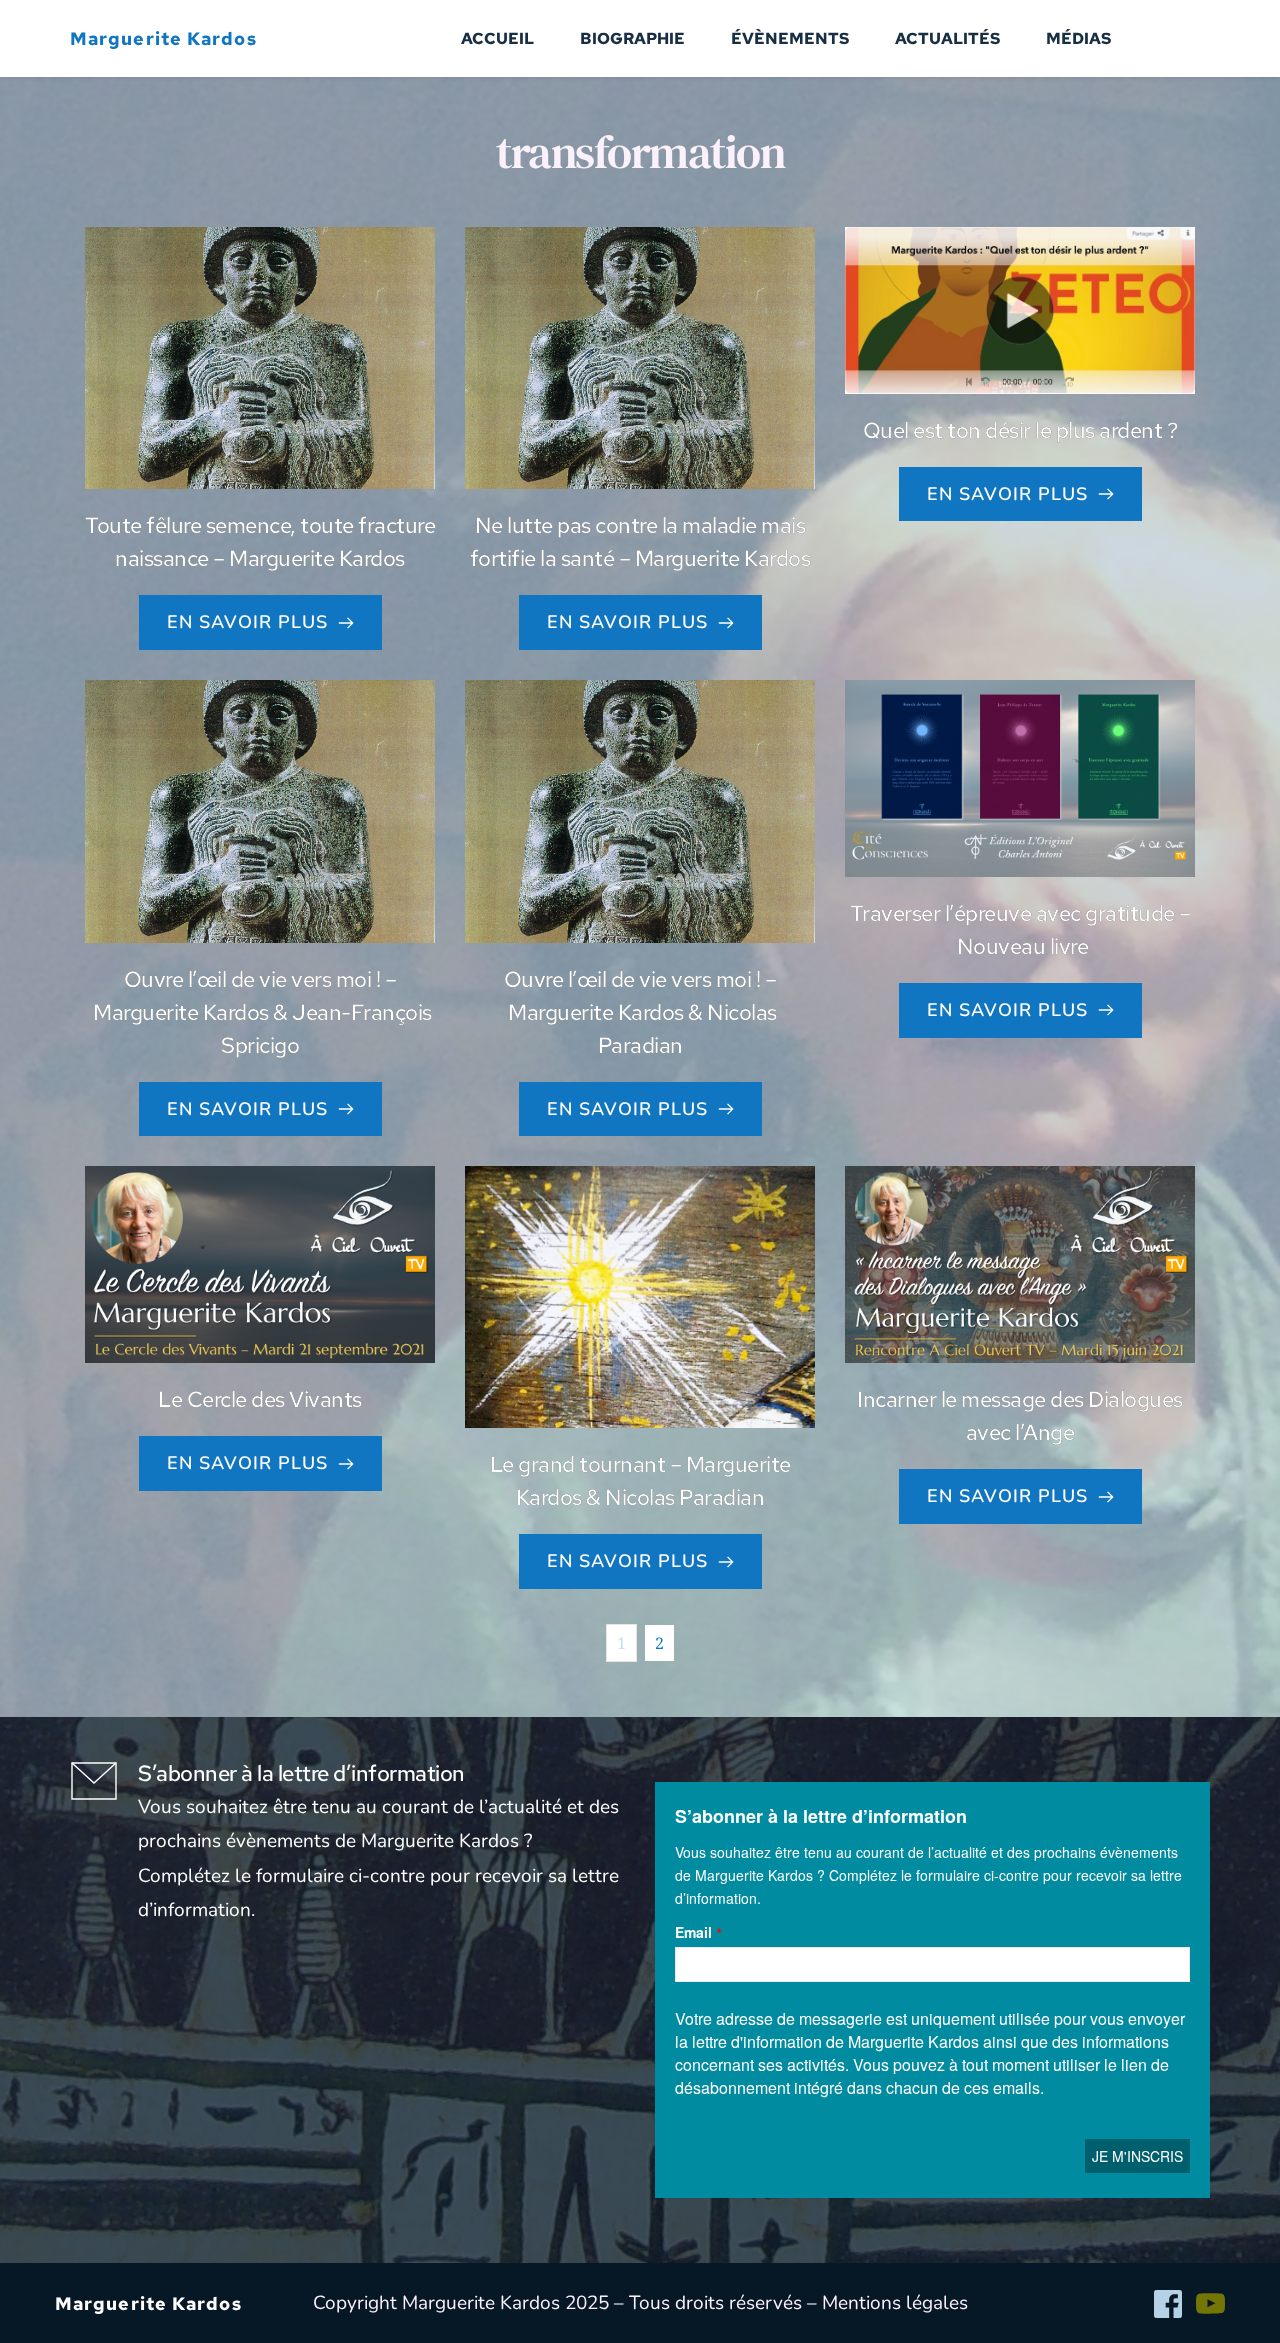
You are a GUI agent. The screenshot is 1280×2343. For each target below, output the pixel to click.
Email (693, 1932)
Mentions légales (895, 2303)
